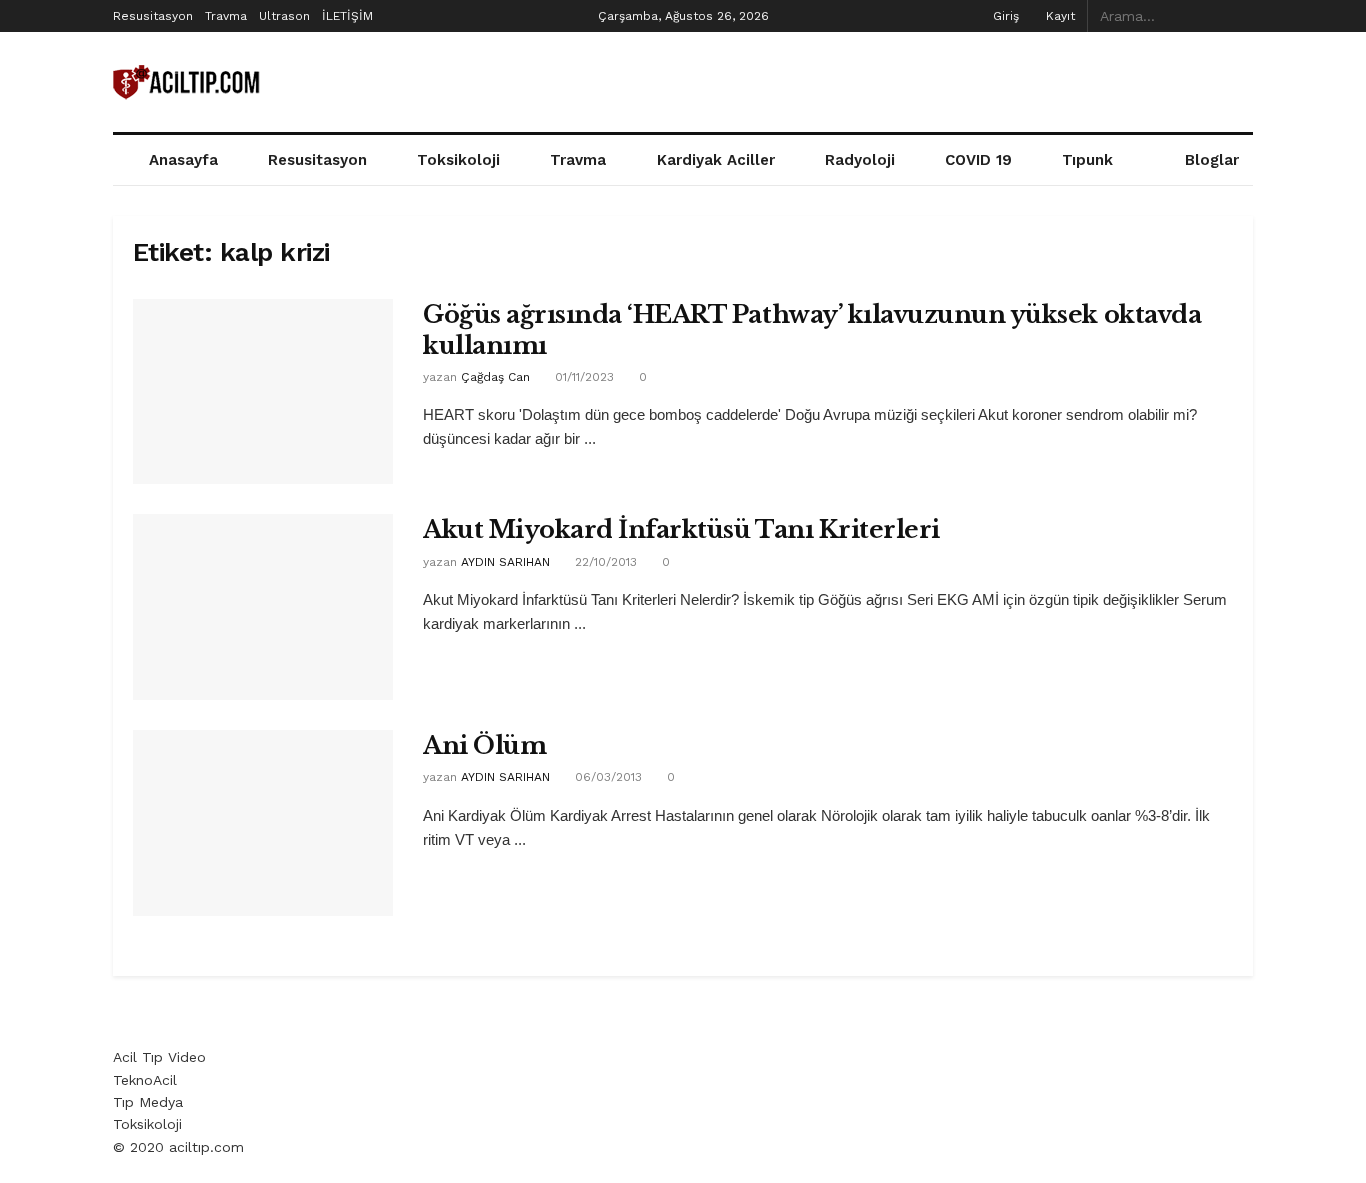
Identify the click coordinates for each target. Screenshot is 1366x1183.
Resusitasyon (153, 16)
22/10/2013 (604, 562)
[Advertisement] (889, 79)
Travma (226, 16)
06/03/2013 (606, 777)
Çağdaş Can (495, 377)
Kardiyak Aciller (716, 160)
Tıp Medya (148, 1102)
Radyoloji (860, 160)
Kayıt (1058, 16)
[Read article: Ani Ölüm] (263, 823)
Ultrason (284, 16)
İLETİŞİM (347, 16)
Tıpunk (1087, 160)
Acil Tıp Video (159, 1057)
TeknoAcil (145, 1080)
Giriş (1004, 16)
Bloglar (1212, 160)
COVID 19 (978, 160)
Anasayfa (183, 160)
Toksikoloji (458, 160)
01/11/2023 (582, 377)
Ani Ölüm (484, 745)
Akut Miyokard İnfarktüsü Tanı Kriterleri (681, 529)
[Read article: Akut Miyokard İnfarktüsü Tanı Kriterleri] (263, 607)
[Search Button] (1242, 16)
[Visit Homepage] (188, 82)
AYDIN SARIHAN (505, 562)
